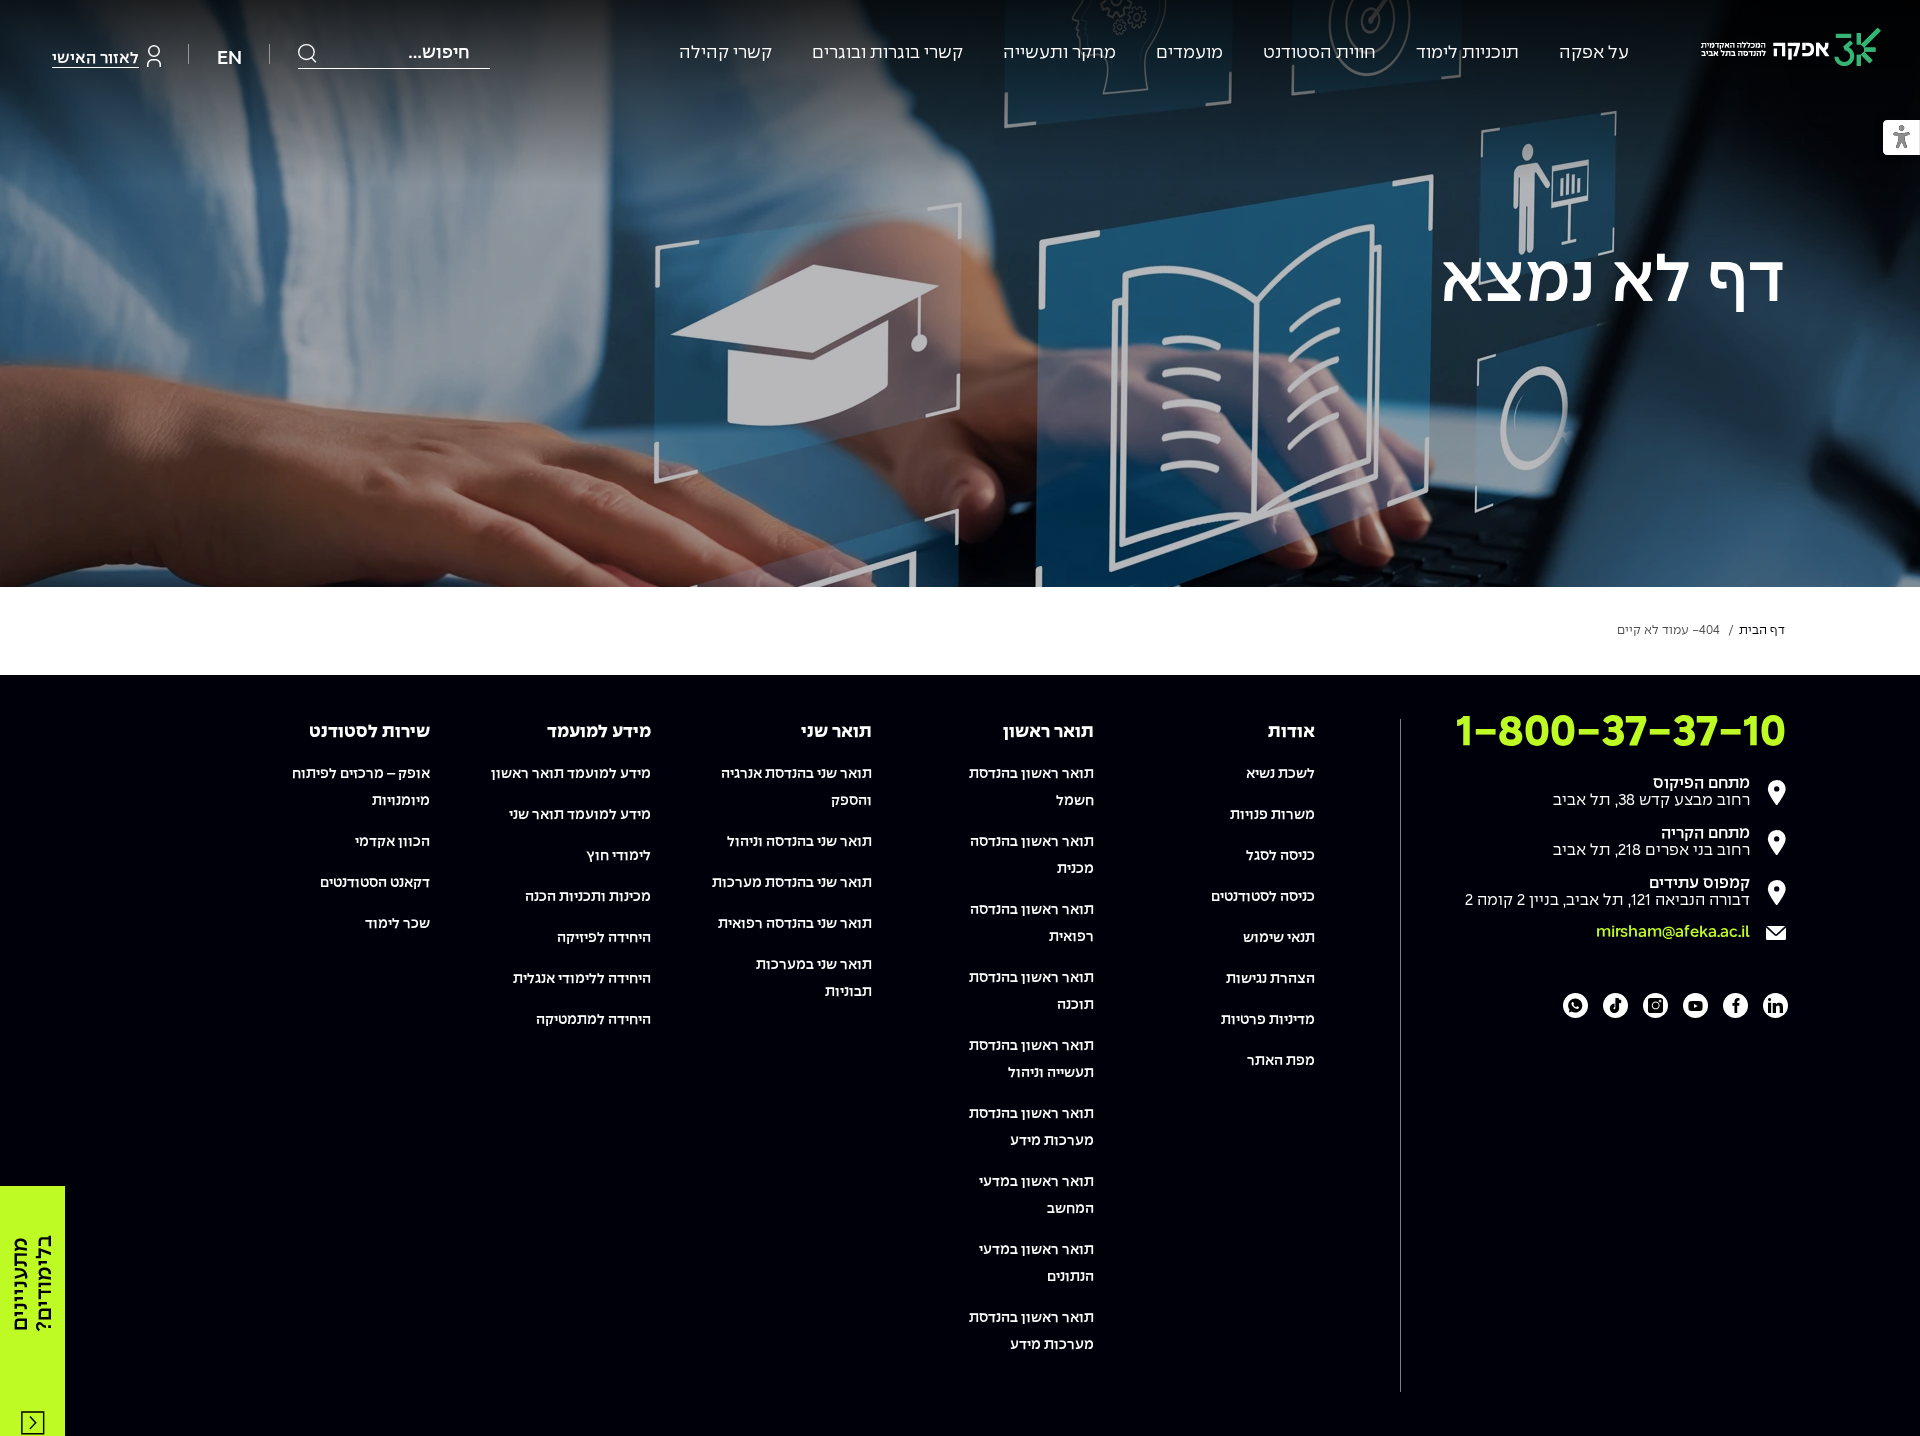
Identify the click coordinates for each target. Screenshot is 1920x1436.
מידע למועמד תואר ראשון (571, 774)
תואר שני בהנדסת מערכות (792, 883)
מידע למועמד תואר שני (580, 815)
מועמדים (1189, 53)
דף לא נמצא (1612, 283)
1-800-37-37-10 (1621, 733)
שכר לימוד (397, 924)
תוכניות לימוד (1467, 53)
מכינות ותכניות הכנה (588, 897)
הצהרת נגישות (1270, 979)
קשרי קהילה (725, 53)
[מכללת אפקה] (1791, 50)
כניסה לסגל (1280, 856)
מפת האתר (1281, 1061)
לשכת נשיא (1280, 774)
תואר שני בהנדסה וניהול (799, 842)
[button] (1901, 138)
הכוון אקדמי (392, 842)
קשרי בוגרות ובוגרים (887, 53)
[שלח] (308, 53)
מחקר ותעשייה (1059, 53)
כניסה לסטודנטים (1263, 897)
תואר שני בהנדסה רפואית (795, 924)
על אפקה (1594, 53)
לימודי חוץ (618, 856)
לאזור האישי (95, 58)
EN (229, 58)
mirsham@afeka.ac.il (1673, 932)
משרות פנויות (1272, 815)
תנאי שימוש (1279, 938)
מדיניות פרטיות (1268, 1020)
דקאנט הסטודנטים (375, 883)
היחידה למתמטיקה (593, 1020)
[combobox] (394, 53)
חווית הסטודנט (1319, 53)
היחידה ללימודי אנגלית (582, 979)
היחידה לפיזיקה (604, 938)
